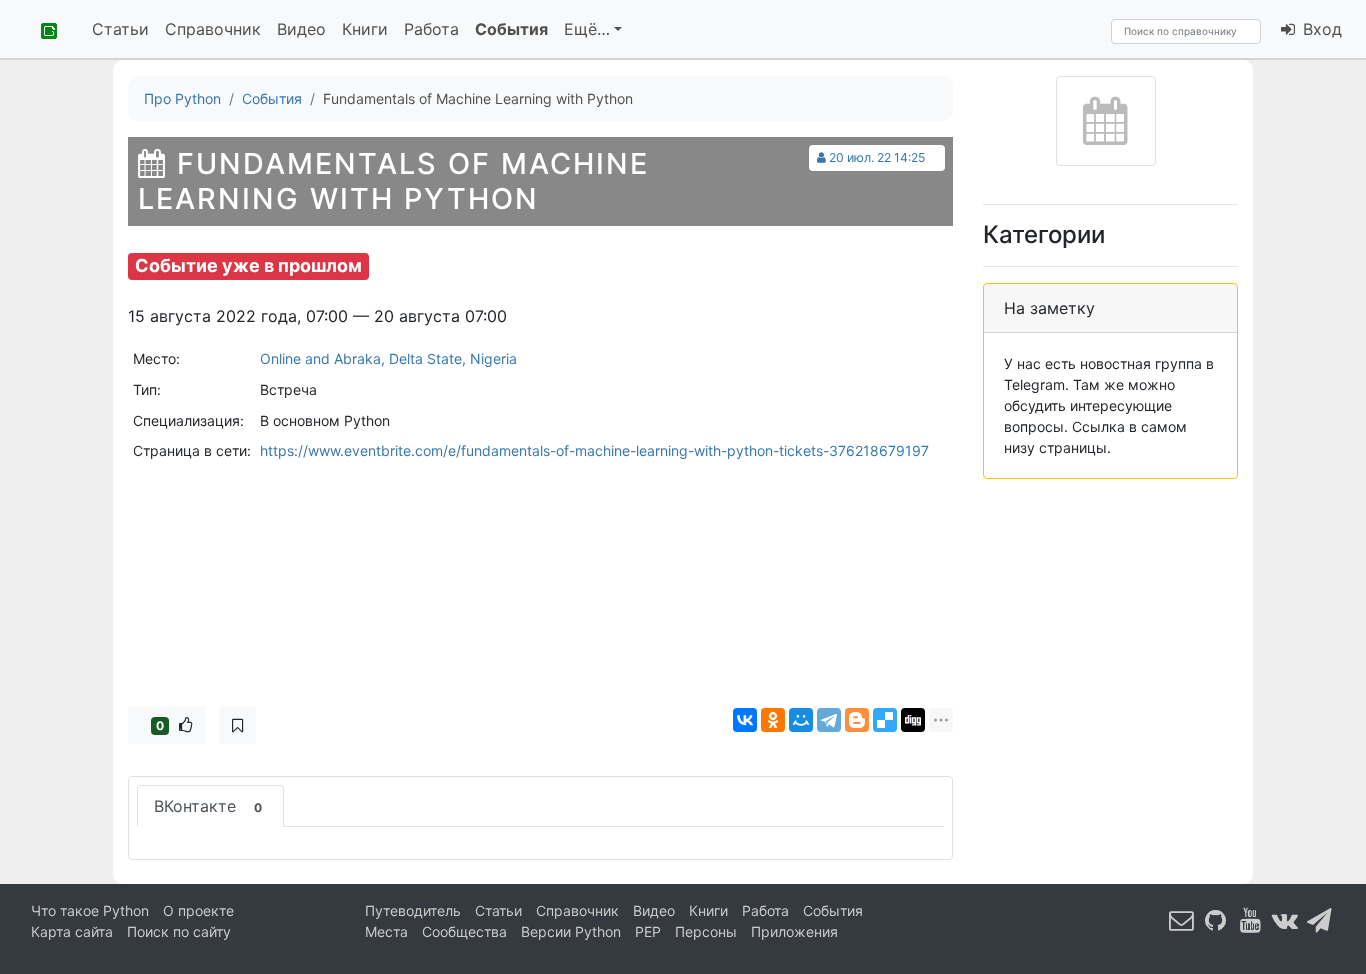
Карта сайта (72, 931)
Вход (1320, 29)
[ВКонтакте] (745, 720)
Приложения (794, 931)
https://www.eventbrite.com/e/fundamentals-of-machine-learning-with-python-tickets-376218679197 (594, 450)
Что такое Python (90, 910)
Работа (431, 29)
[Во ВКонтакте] (1285, 919)
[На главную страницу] (42, 29)
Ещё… (587, 29)
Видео (301, 29)
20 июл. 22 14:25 (877, 157)
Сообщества (464, 931)
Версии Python (571, 931)
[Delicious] (885, 720)
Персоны (706, 931)
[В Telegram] (1320, 919)
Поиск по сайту (179, 931)
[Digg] (913, 720)
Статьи (120, 29)
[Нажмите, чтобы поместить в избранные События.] (237, 725)
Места (386, 931)
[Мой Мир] (801, 720)
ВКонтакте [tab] (208, 806)
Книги (365, 29)
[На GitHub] (1216, 919)
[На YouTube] (1251, 919)
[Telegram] (829, 720)
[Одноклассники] (773, 720)
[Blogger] (857, 720)
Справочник (213, 29)
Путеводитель (413, 910)
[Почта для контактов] (1182, 919)
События (511, 29)
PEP (648, 931)
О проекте (198, 910)
